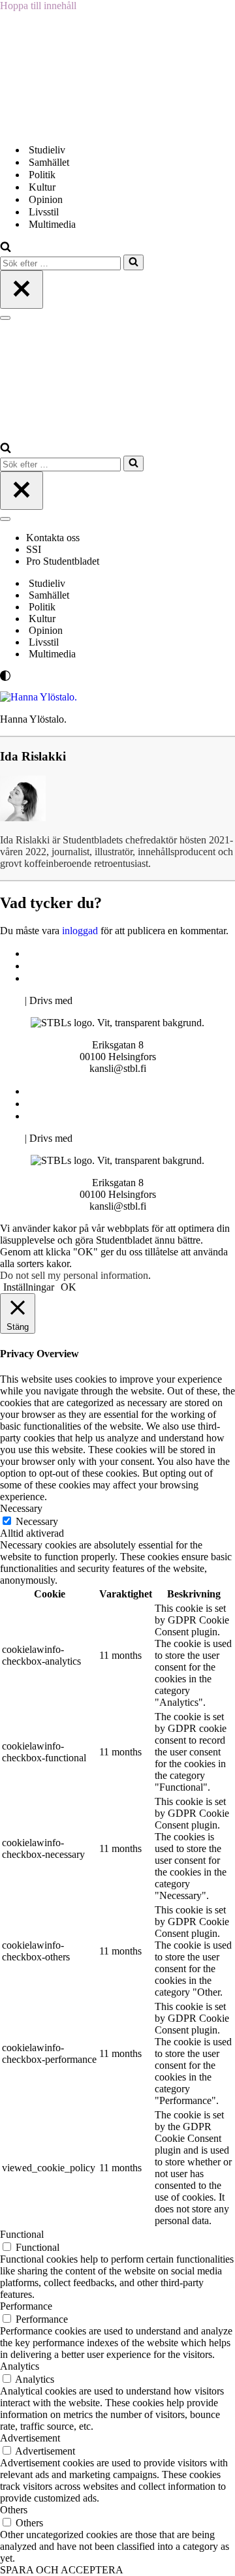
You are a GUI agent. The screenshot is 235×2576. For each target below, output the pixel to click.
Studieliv (47, 150)
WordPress (97, 1000)
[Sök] (6, 248)
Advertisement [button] (30, 2438)
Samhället (49, 162)
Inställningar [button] (29, 1287)
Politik (42, 175)
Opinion (46, 199)
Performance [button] (26, 2306)
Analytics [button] (20, 2366)
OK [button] (69, 1287)
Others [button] (14, 2510)
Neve (11, 1000)
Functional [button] (22, 2234)
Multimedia (52, 224)
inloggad (80, 931)
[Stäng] (22, 290)
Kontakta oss (54, 538)
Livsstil (44, 212)
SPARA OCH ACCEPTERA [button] (62, 2570)
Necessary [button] (21, 1508)
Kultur (42, 187)
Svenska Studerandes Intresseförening (107, 966)
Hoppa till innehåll (38, 6)
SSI (34, 549)
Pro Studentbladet (63, 561)
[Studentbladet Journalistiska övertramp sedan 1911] (65, 127)
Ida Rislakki (33, 756)
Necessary (37, 1521)
